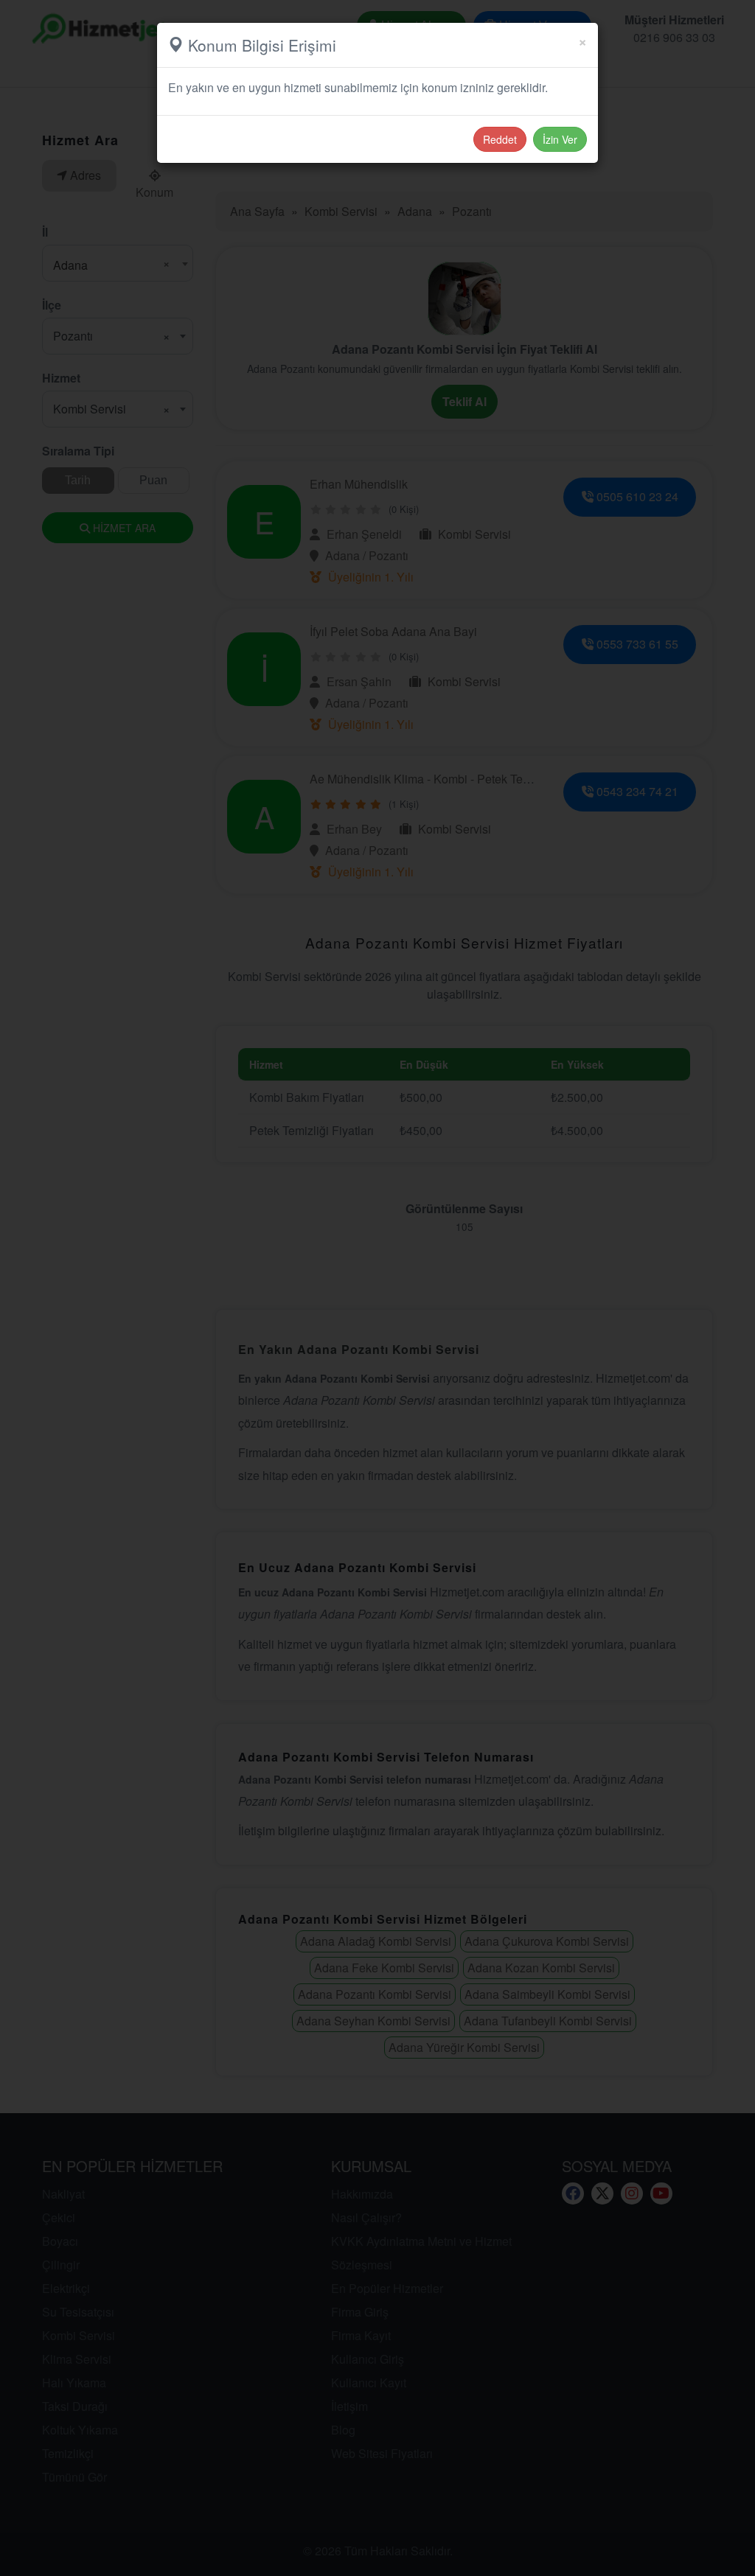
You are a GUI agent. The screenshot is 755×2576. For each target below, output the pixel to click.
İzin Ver (560, 139)
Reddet (500, 139)
